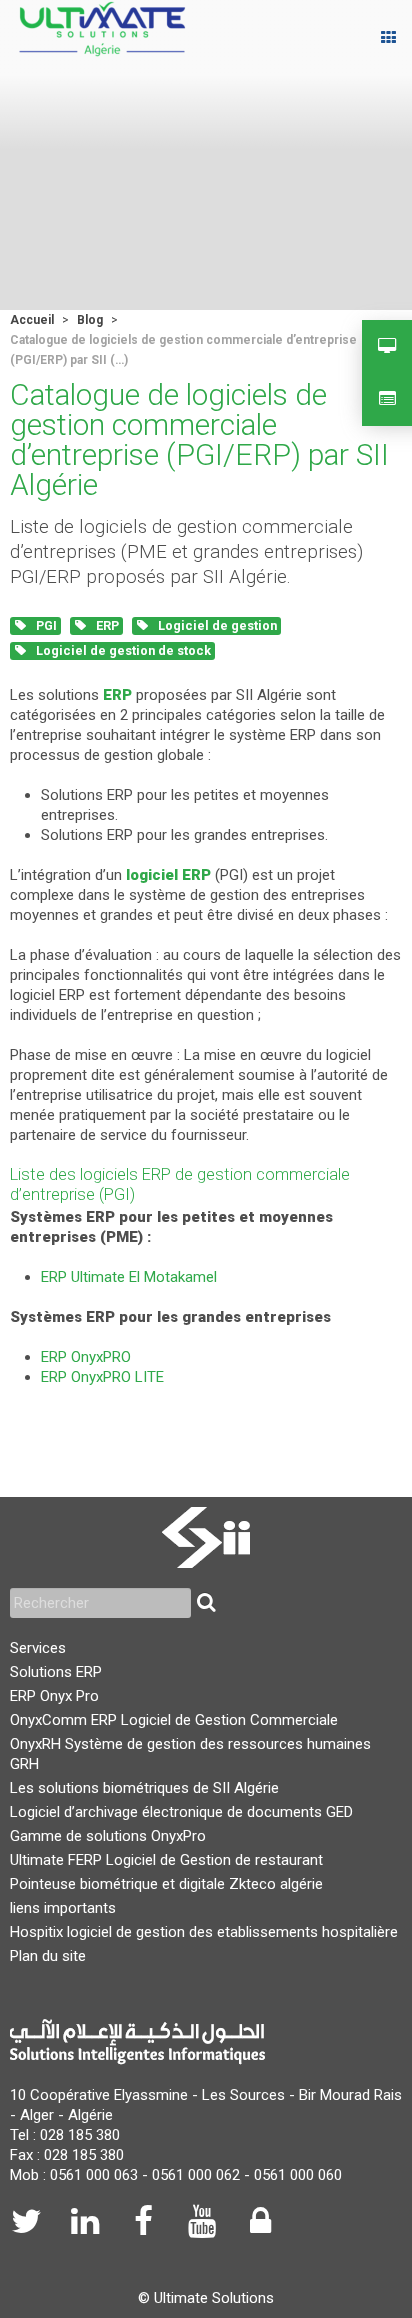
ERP (106, 625)
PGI (45, 625)
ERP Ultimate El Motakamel (129, 1277)
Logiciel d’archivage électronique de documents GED (181, 1812)
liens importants (63, 1908)
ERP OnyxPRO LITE (102, 1377)
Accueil (32, 320)
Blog (90, 320)
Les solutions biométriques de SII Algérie (144, 1788)
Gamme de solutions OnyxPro (108, 1836)
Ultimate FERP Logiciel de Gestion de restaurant (166, 1860)
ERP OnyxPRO (86, 1357)
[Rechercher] (206, 1603)
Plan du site (48, 1956)
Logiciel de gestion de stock (122, 650)
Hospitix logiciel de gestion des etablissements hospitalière (204, 1932)
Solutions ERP (56, 1672)
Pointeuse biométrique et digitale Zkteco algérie (166, 1884)
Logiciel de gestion (216, 625)
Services (38, 1648)
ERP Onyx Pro (54, 1696)
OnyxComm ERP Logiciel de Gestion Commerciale (174, 1720)
